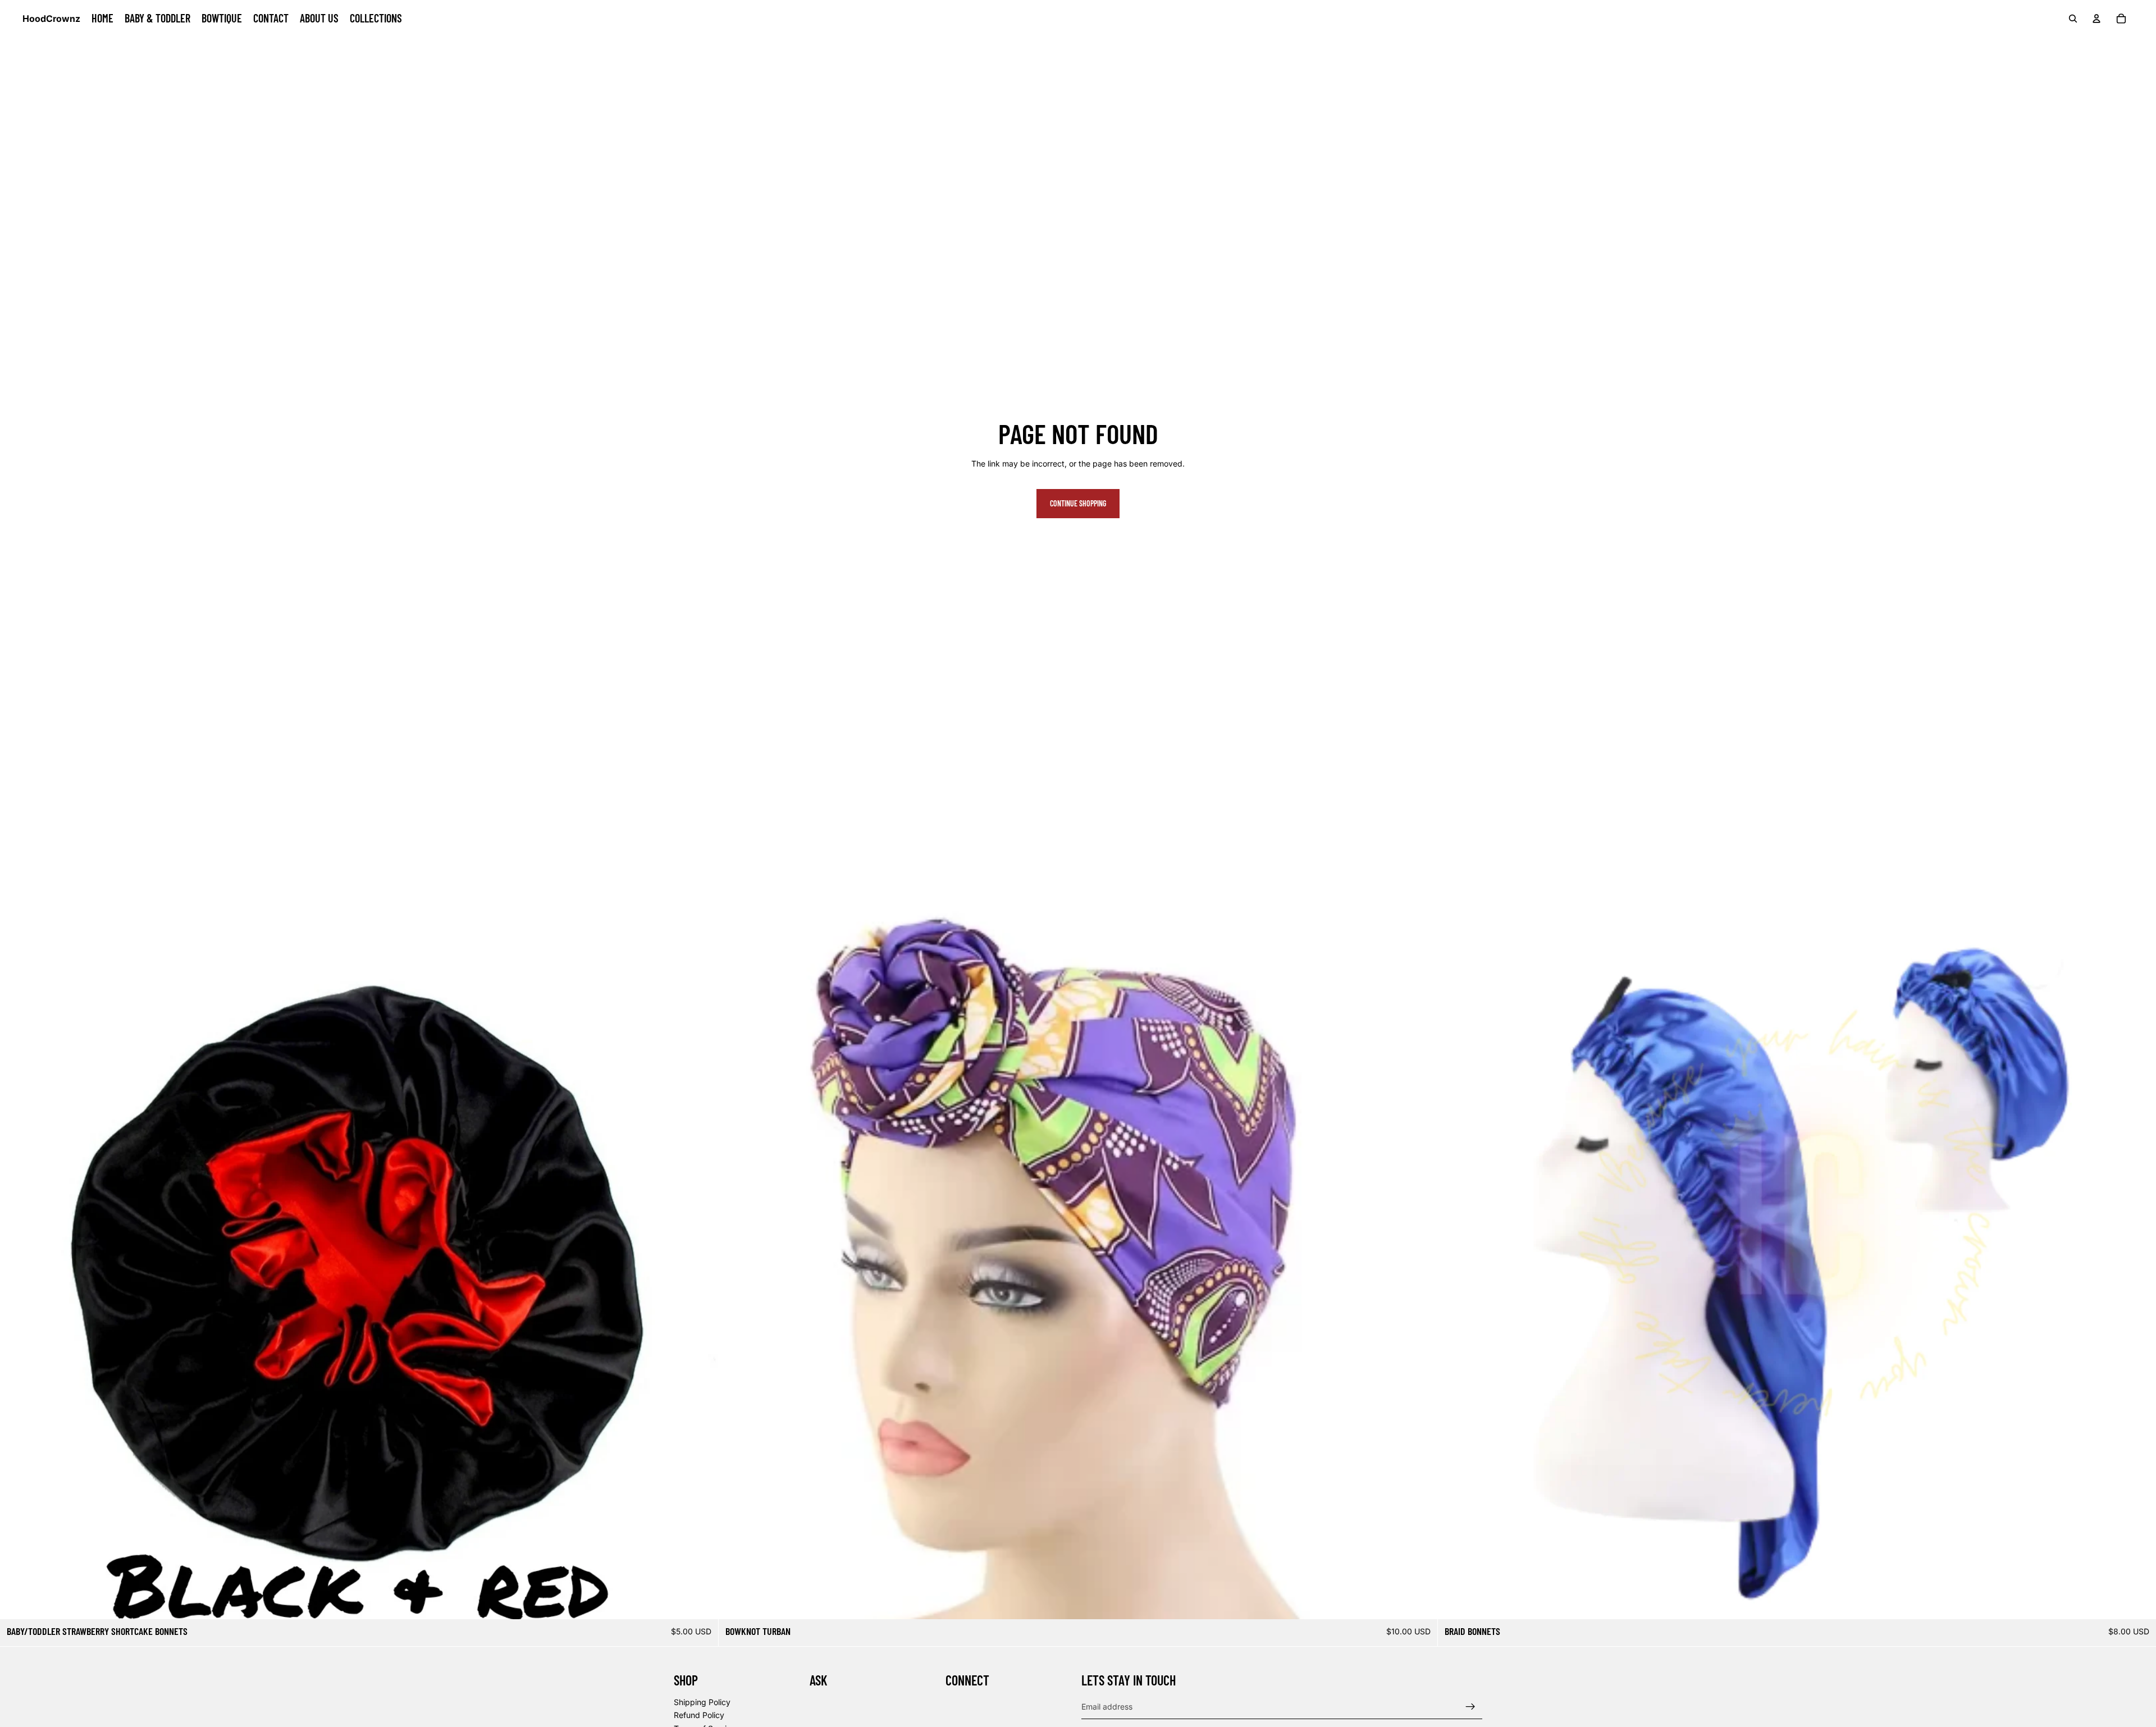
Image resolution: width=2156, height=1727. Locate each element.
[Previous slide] (17, 1260)
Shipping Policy (702, 1702)
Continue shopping (1078, 503)
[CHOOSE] (701, 1602)
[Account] (2096, 19)
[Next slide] (701, 1260)
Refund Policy (699, 1715)
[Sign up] (1470, 1707)
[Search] (2073, 19)
